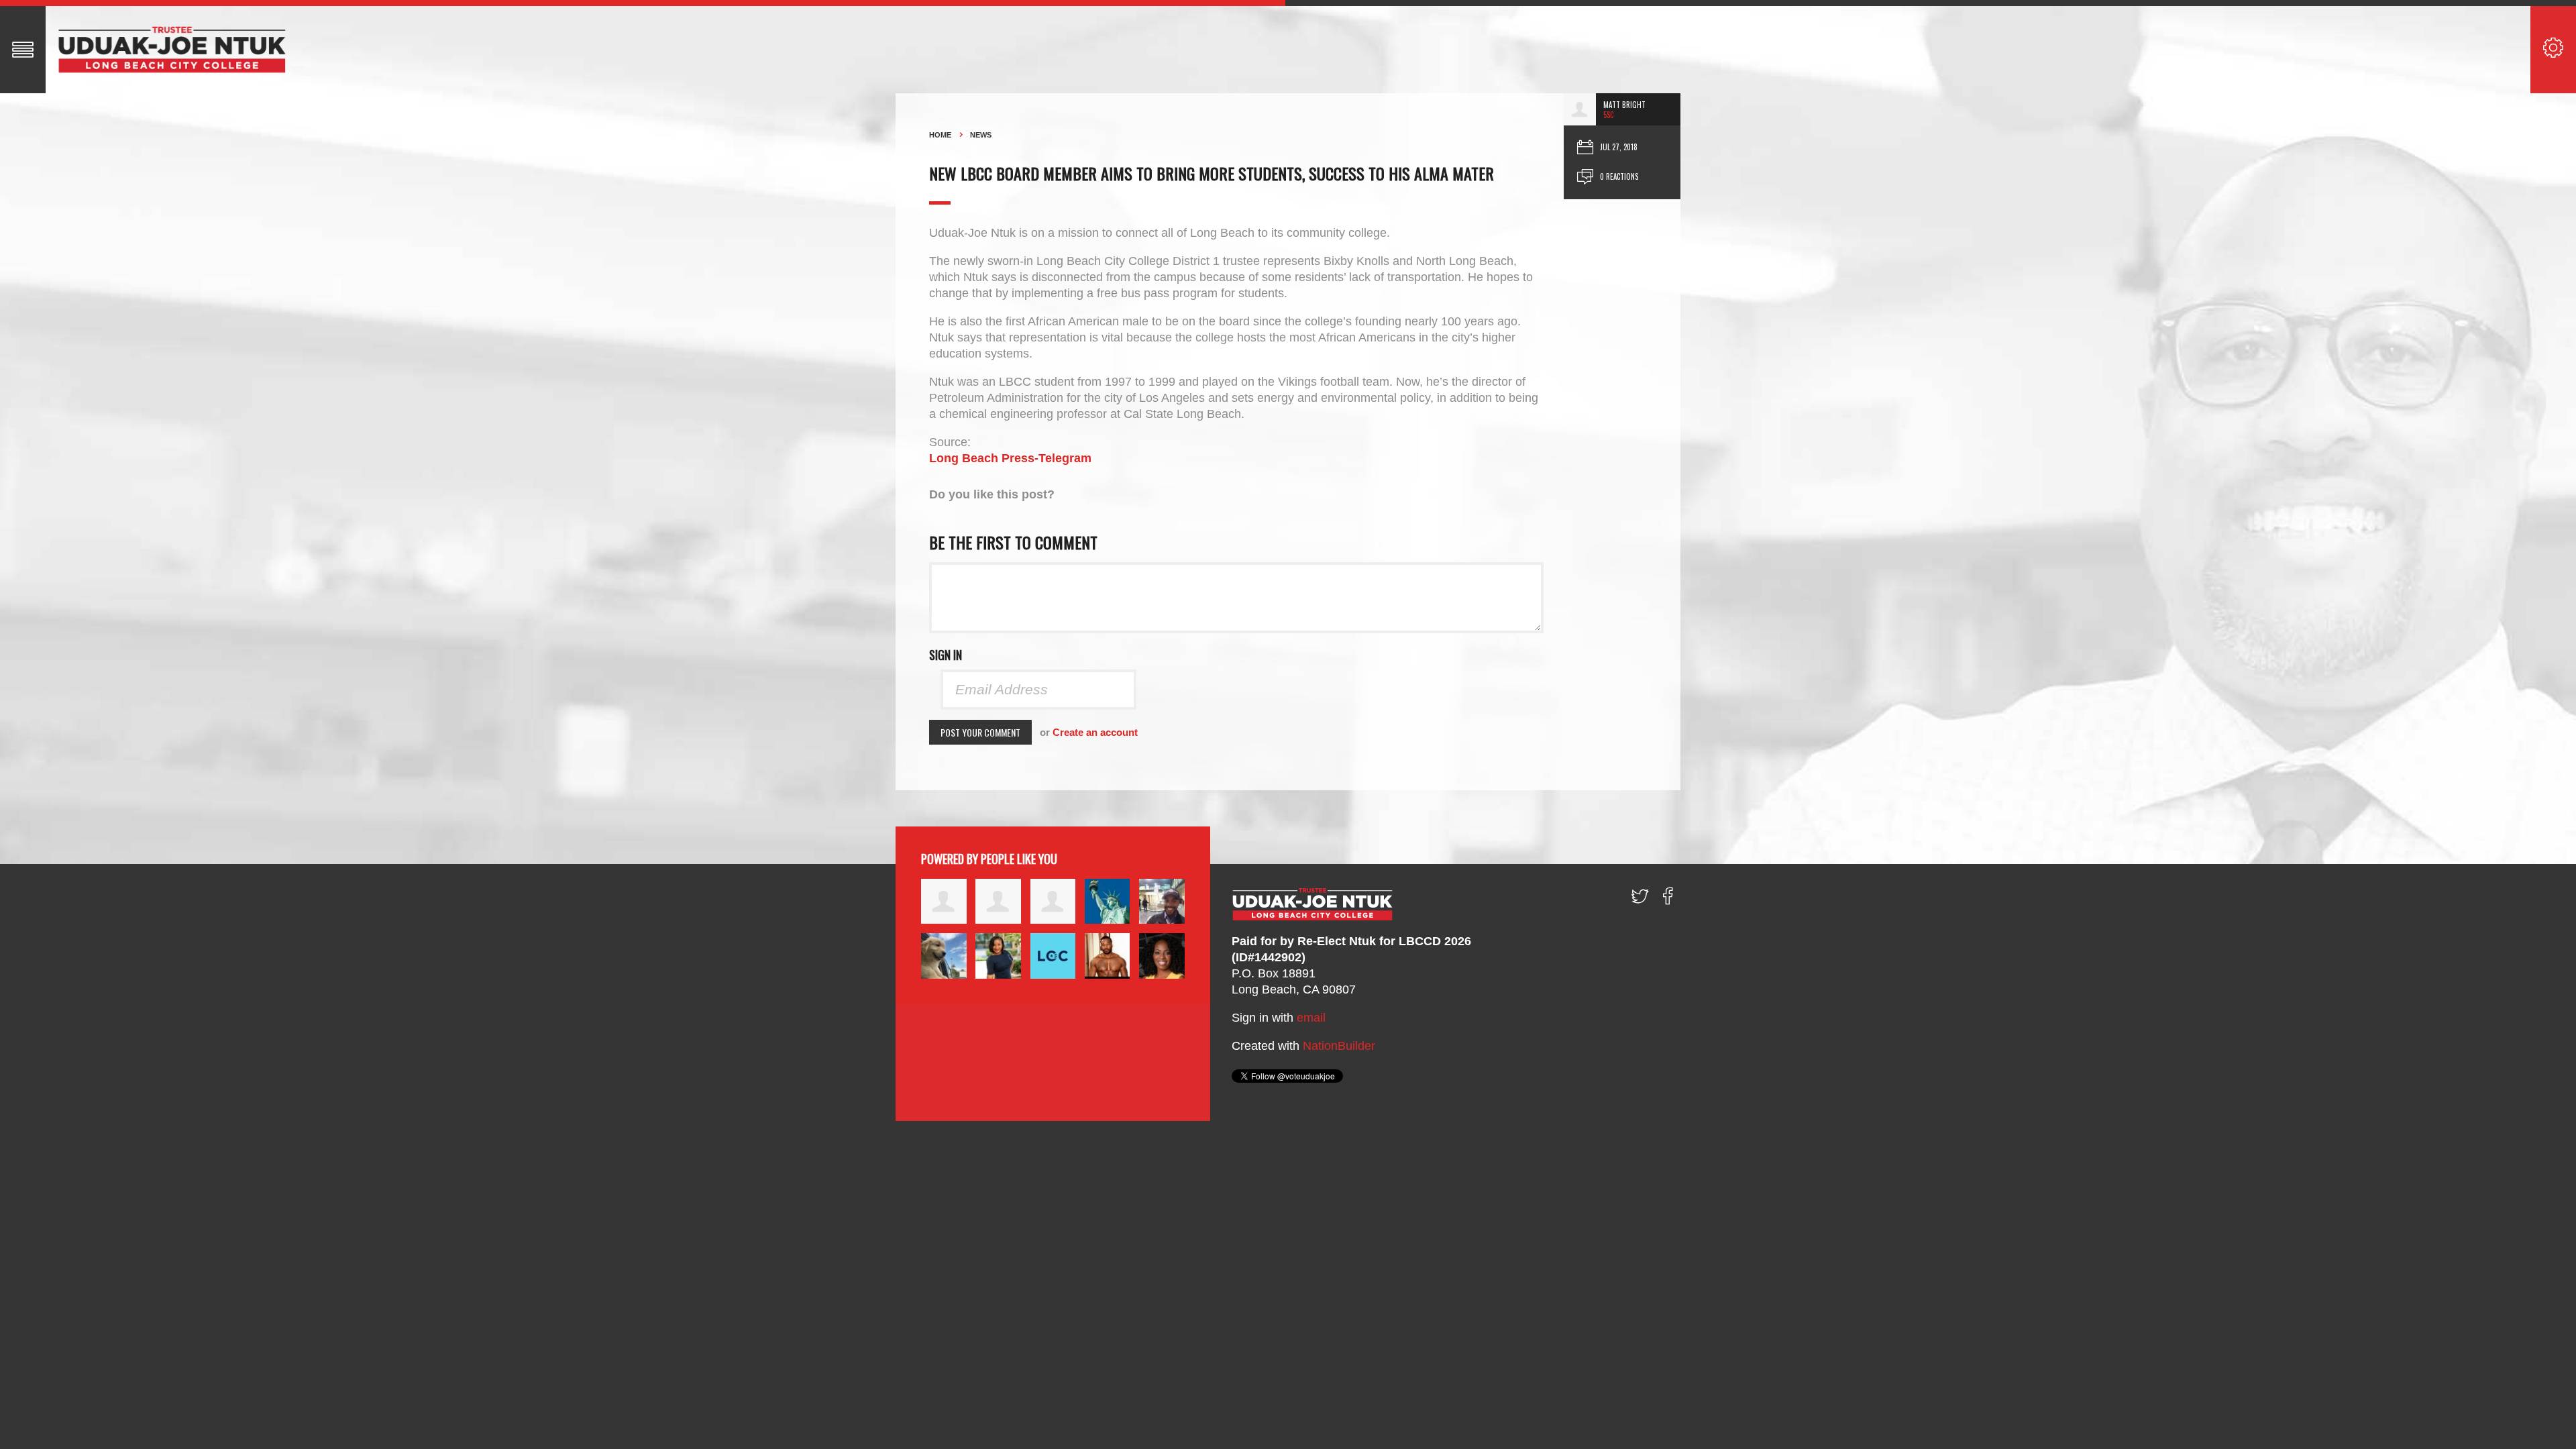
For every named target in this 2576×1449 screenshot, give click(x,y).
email (1311, 1018)
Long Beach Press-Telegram (1010, 458)
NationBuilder (1339, 1046)
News (981, 135)
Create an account (1095, 732)
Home (940, 135)
